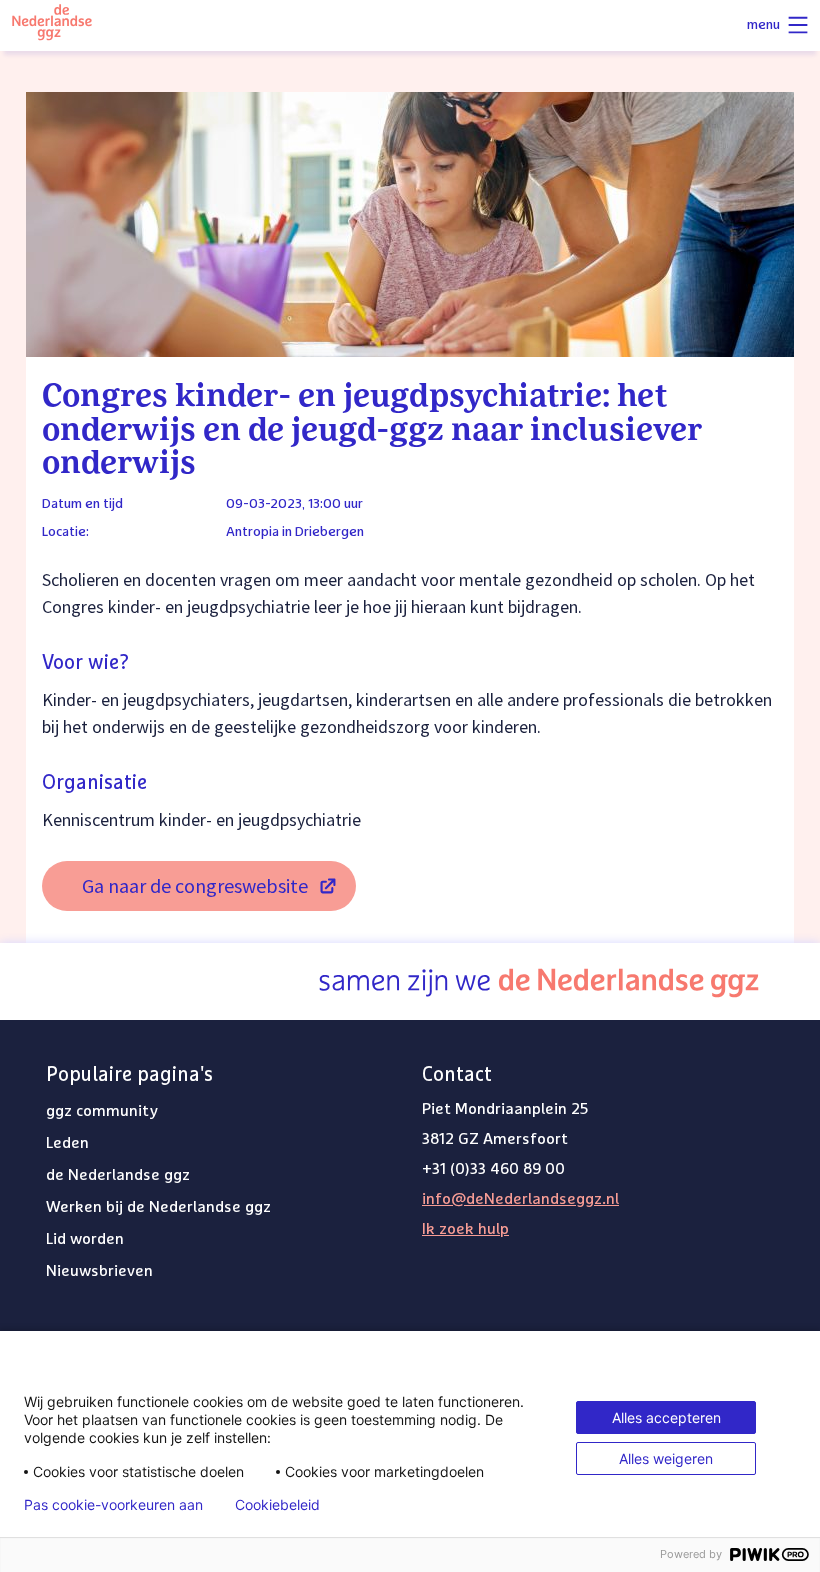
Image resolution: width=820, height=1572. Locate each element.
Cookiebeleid (277, 1505)
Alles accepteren (666, 1417)
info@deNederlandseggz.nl (520, 1199)
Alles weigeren (666, 1458)
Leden (67, 1143)
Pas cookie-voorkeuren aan (113, 1505)
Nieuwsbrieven (99, 1271)
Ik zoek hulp (465, 1229)
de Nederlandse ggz (118, 1175)
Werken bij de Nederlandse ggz (158, 1207)
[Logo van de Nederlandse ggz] (52, 25)
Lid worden (85, 1239)
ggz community (102, 1111)
